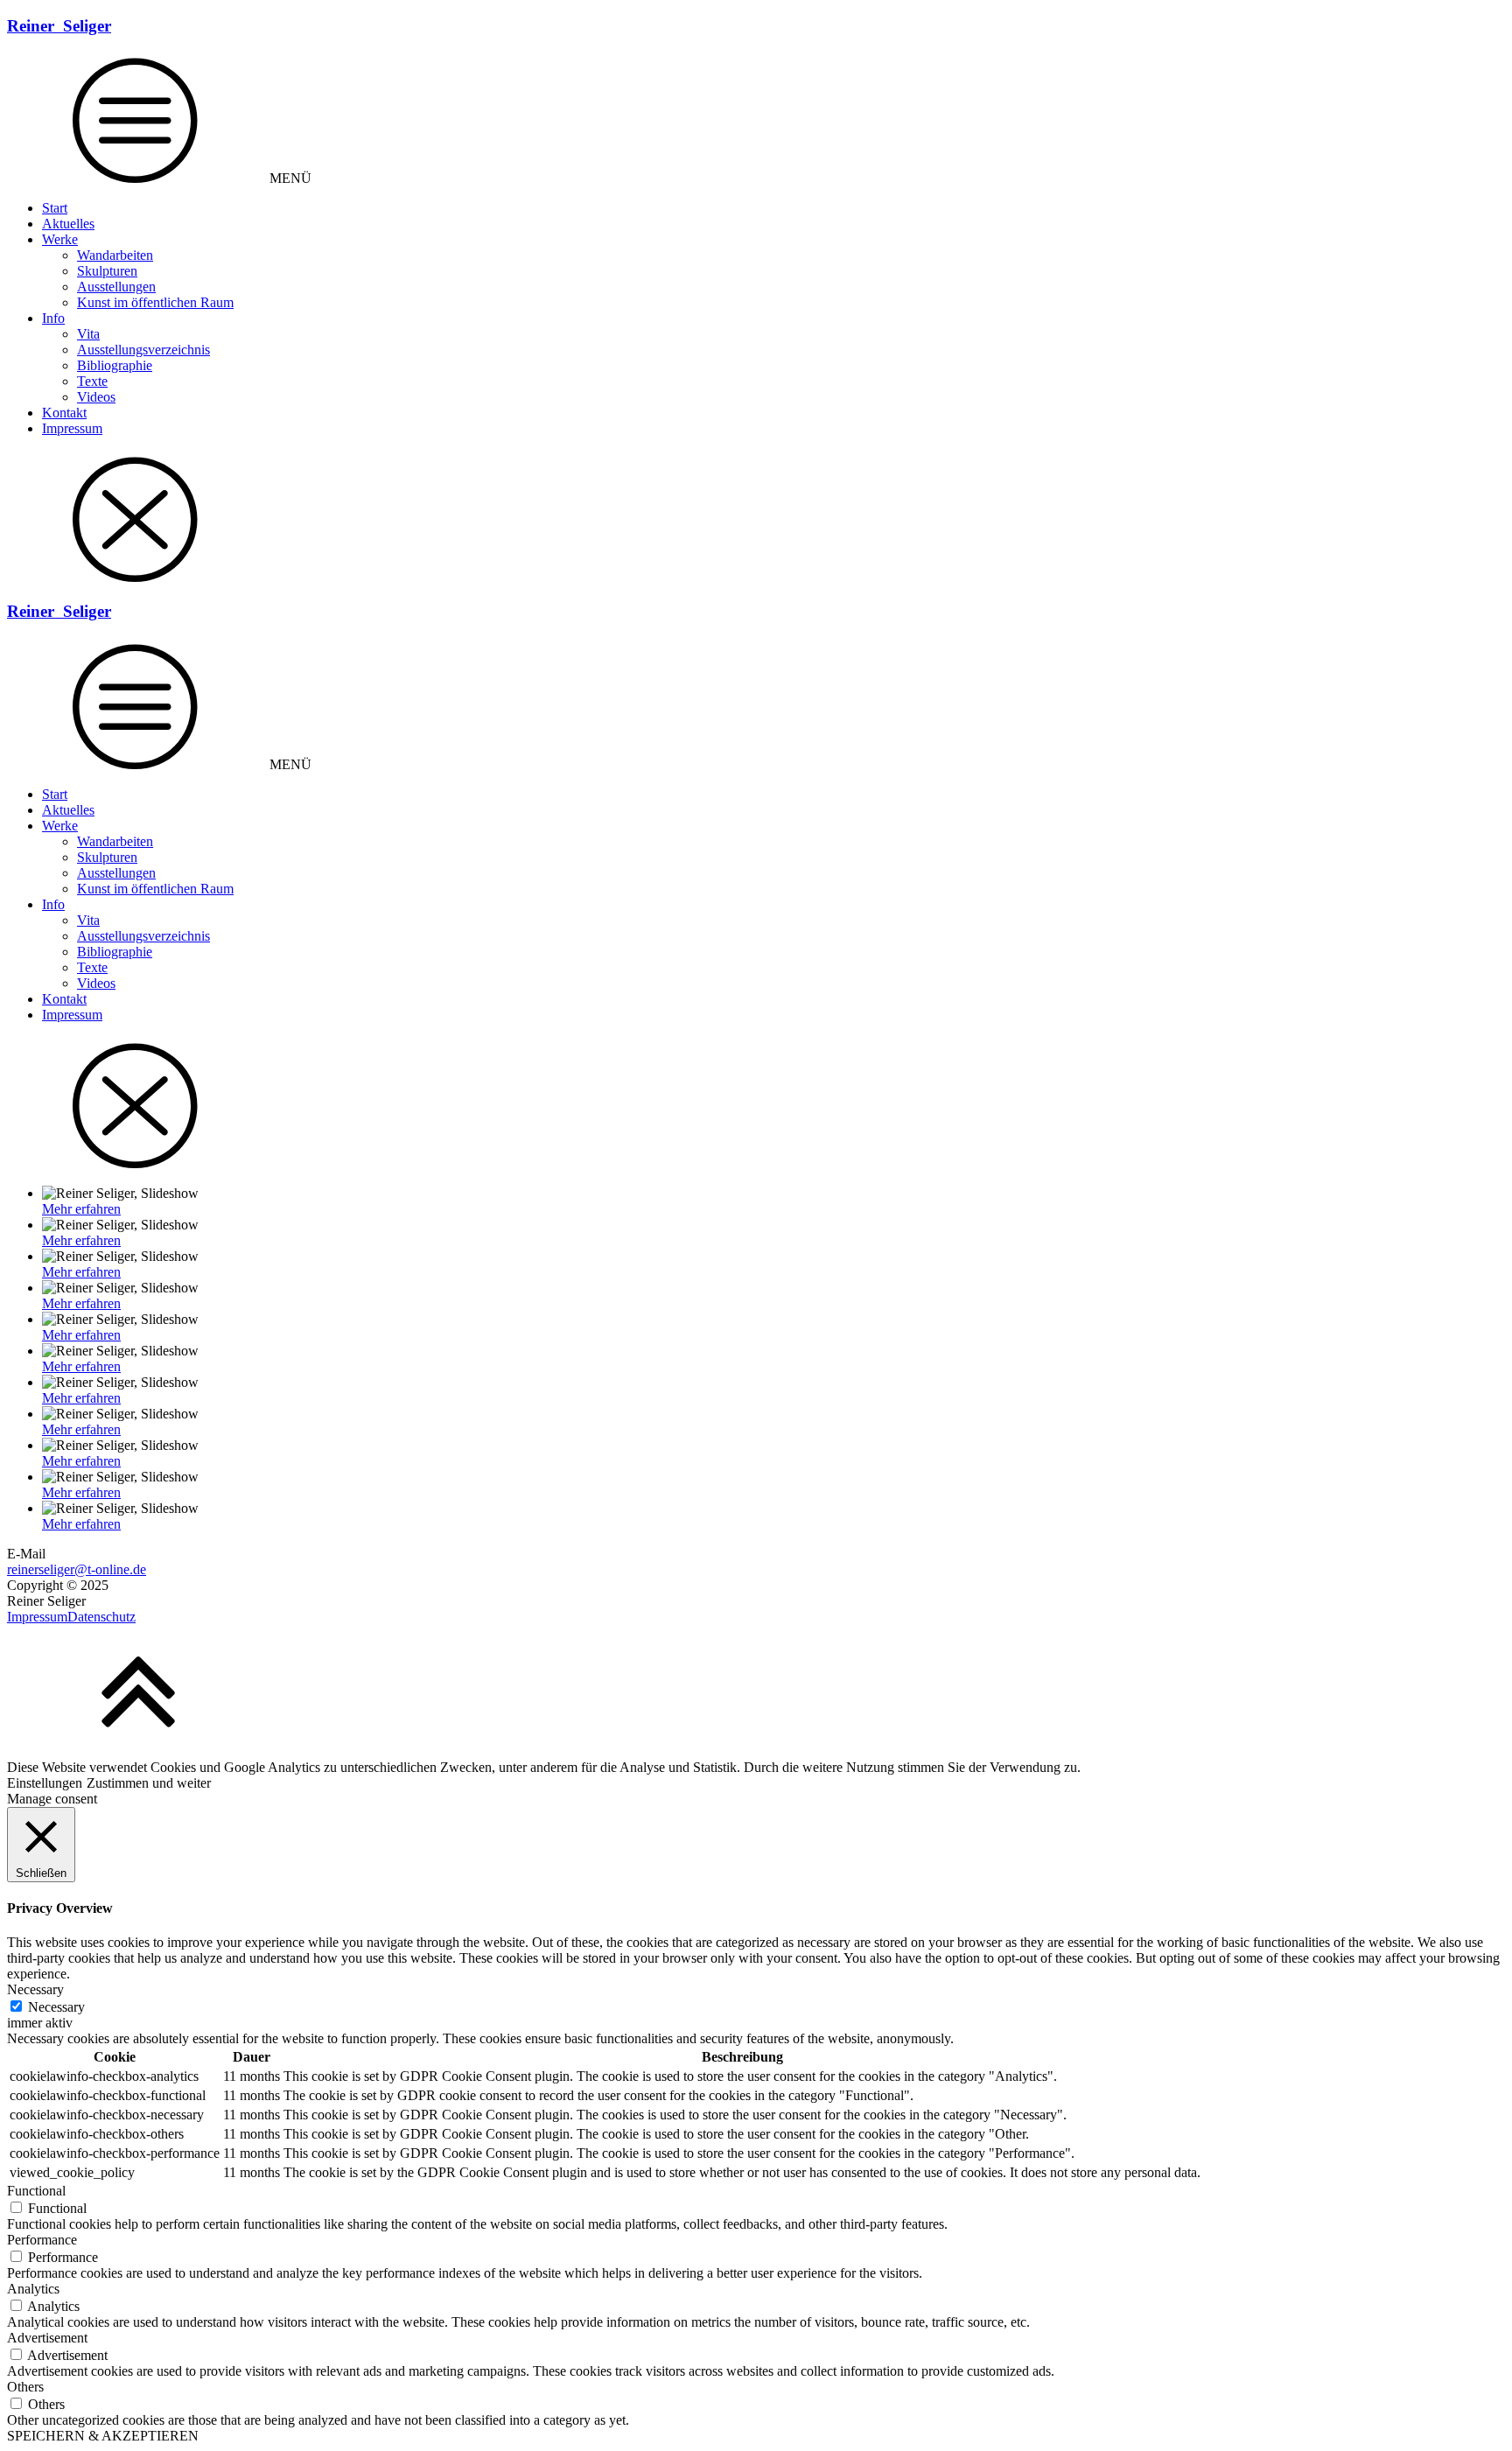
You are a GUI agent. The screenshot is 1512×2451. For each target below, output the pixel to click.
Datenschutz (101, 1617)
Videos (96, 397)
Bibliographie (115, 365)
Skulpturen (107, 271)
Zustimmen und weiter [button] (149, 1783)
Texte (92, 381)
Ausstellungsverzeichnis (143, 350)
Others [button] (25, 2387)
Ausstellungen (116, 287)
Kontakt (64, 413)
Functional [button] (36, 2191)
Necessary (56, 2007)
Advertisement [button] (47, 2338)
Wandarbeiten (115, 255)
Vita (88, 334)
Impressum (72, 428)
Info (53, 318)
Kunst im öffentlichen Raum (155, 302)
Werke (60, 239)
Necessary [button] (35, 1989)
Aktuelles (68, 224)
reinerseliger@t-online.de (77, 1569)
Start (55, 208)
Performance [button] (42, 2240)
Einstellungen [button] (45, 1783)
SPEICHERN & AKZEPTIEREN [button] (103, 2436)
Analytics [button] (33, 2289)
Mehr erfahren (81, 1209)
